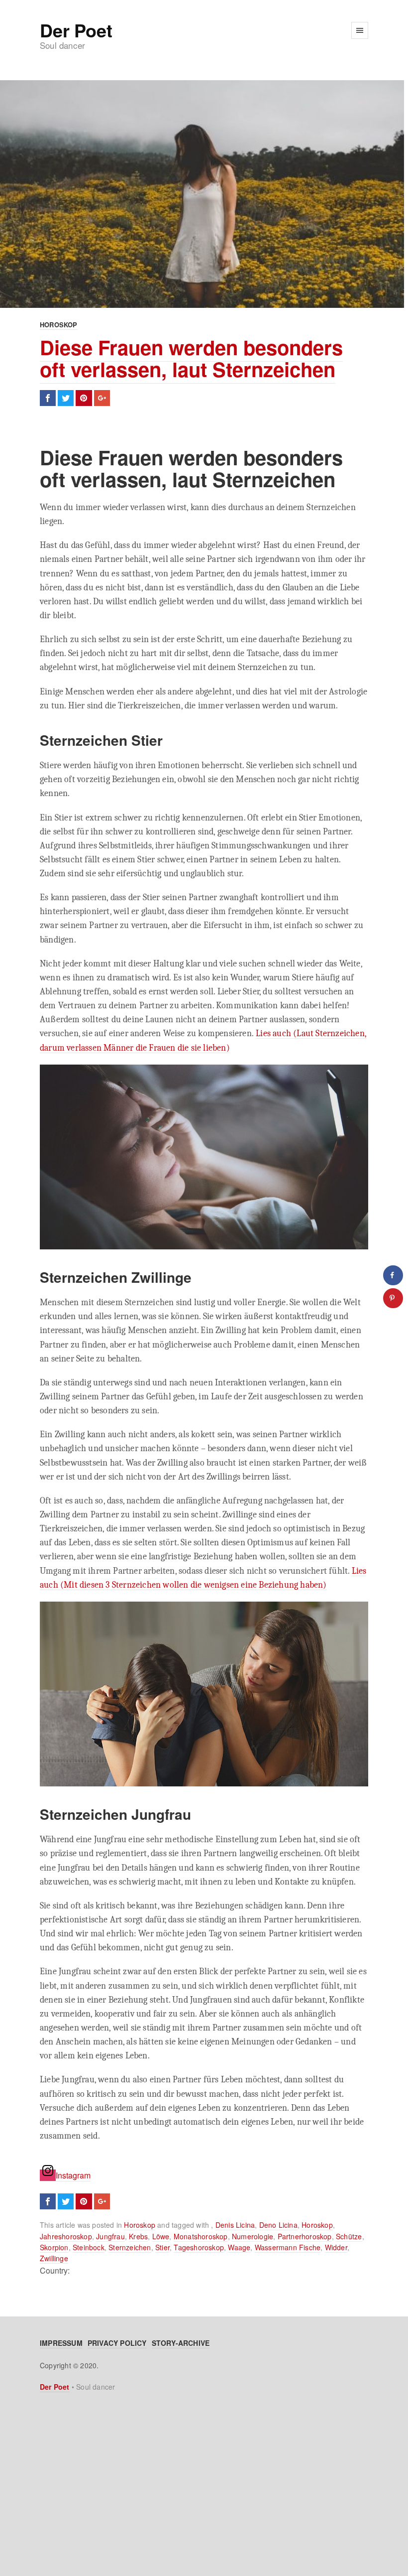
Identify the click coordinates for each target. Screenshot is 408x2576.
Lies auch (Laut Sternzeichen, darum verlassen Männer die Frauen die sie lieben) (203, 1040)
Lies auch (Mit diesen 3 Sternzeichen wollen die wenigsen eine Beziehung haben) (203, 1578)
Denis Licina (235, 2225)
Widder (336, 2247)
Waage (239, 2247)
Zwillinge (54, 2258)
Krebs (138, 2236)
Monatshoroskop (201, 2236)
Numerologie (253, 2236)
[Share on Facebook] (393, 1275)
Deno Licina (278, 2225)
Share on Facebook (48, 398)
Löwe (161, 2236)
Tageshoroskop (199, 2247)
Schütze (349, 2236)
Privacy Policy (117, 2343)
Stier (162, 2247)
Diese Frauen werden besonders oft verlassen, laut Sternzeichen (191, 358)
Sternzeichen (130, 2247)
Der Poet (76, 30)
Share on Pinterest (84, 398)
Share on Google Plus (102, 398)
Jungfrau (110, 2236)
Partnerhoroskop (305, 2236)
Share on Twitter (66, 398)
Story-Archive (181, 2343)
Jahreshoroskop (66, 2236)
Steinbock (89, 2247)
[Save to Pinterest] (393, 1298)
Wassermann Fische (288, 2247)
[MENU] (360, 30)
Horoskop (59, 325)
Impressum (61, 2343)
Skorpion (54, 2247)
